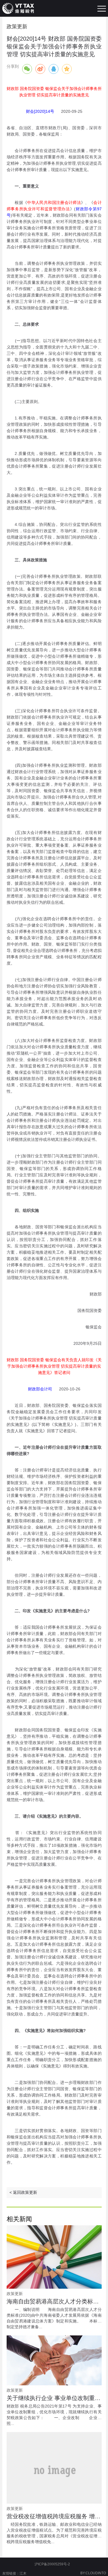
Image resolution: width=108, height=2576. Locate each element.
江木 (23, 2573)
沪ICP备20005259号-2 (52, 2564)
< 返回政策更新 (23, 2192)
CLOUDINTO (96, 2573)
